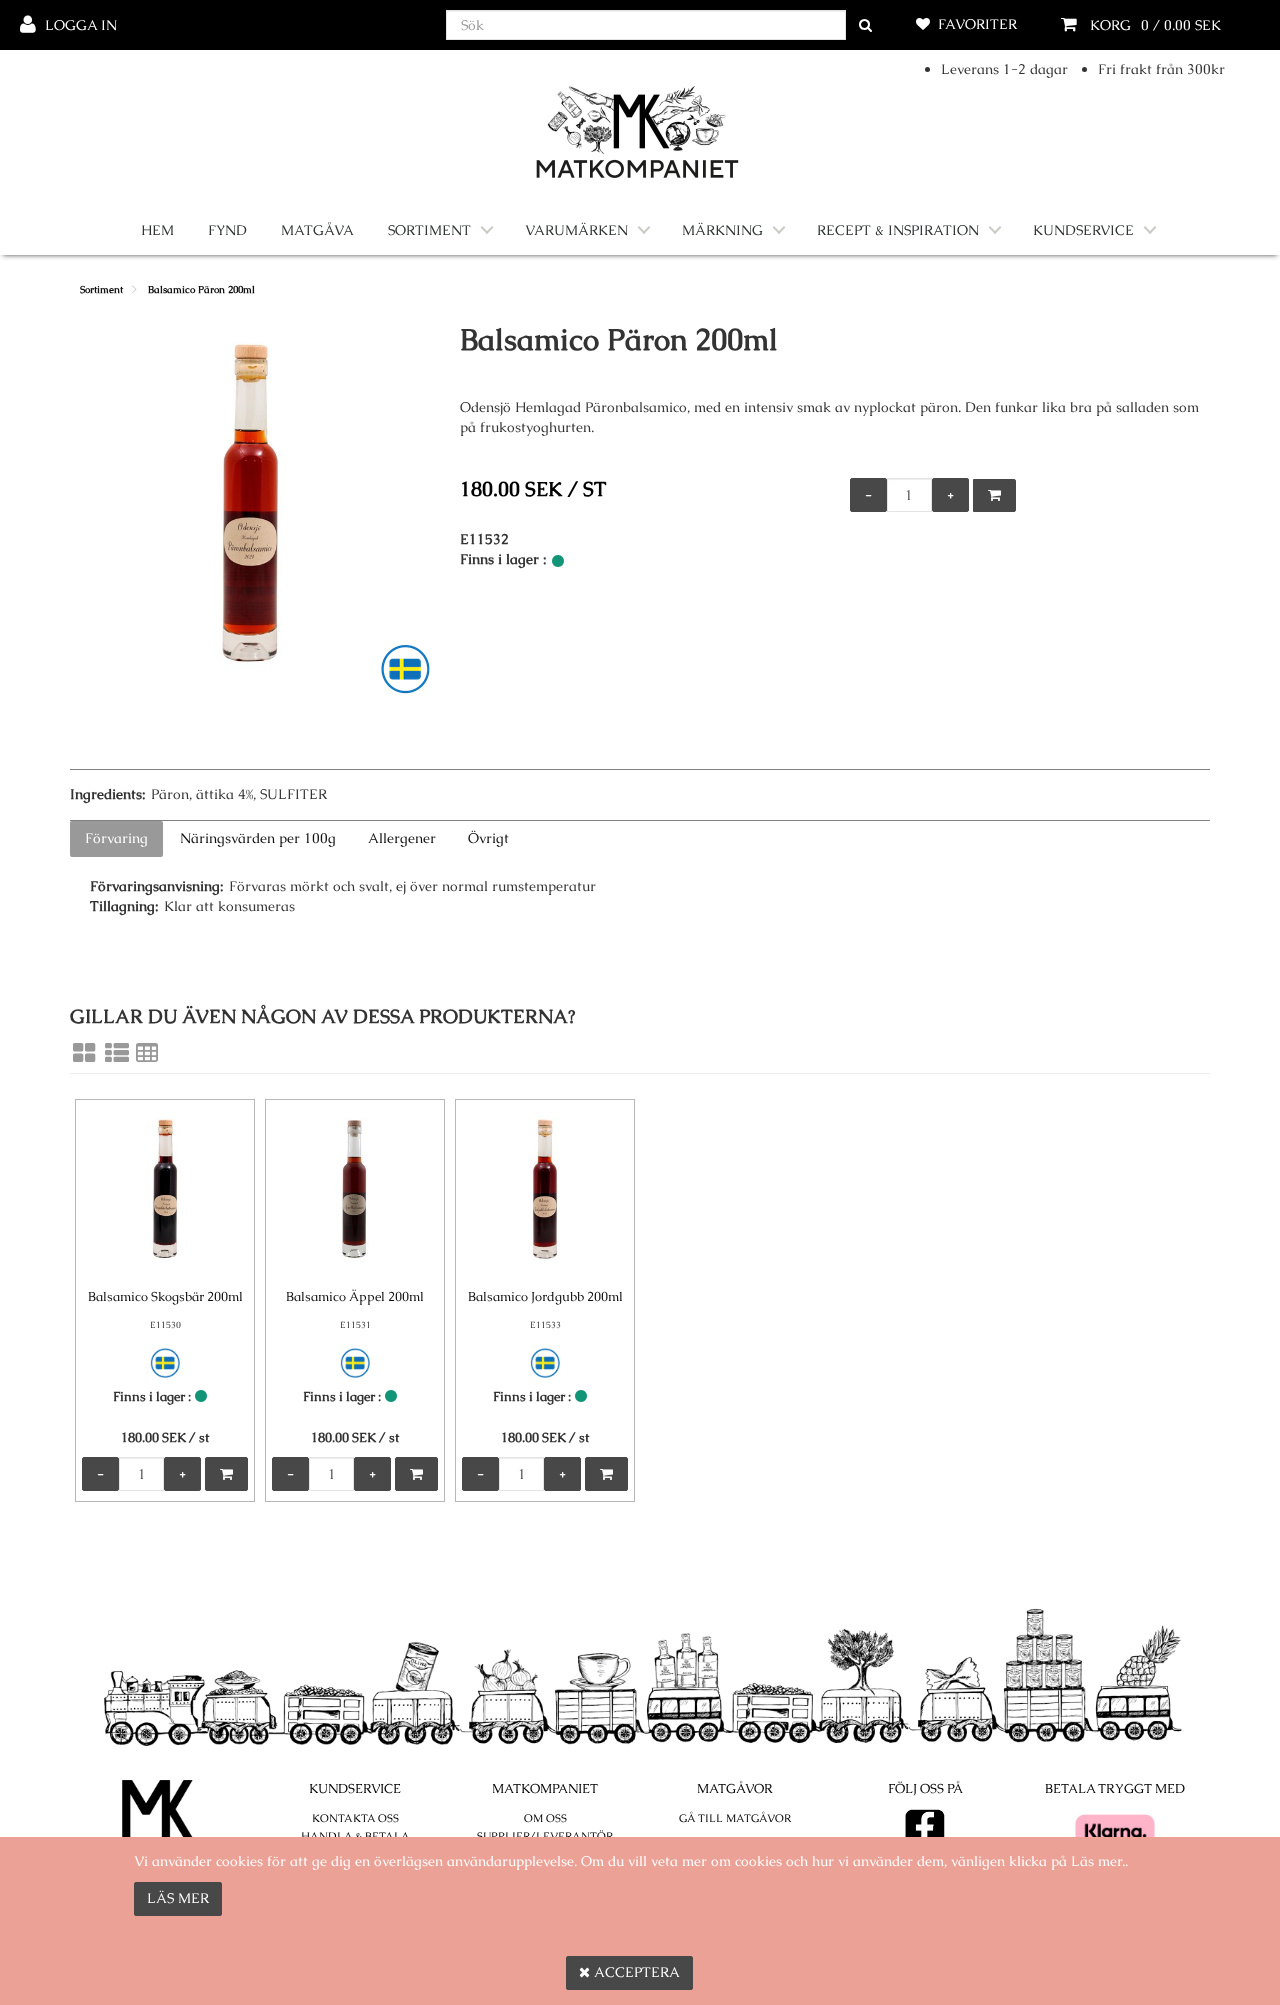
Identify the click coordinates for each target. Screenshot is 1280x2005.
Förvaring (116, 838)
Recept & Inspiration (898, 230)
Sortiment (429, 230)
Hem (157, 230)
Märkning (722, 230)
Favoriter (977, 24)
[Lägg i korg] (994, 495)
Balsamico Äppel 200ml (355, 1296)
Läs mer (178, 1898)
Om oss (545, 1818)
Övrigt (488, 838)
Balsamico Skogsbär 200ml (165, 1296)
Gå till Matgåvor (735, 1818)
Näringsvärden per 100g (258, 838)
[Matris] (84, 1053)
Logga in (81, 25)
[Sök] (865, 25)
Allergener (402, 838)
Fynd (227, 230)
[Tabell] (147, 1053)
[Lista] (117, 1053)
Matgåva (317, 230)
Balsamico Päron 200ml (201, 289)
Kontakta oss (355, 1818)
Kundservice (1083, 230)
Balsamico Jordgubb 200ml (545, 1296)
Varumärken (576, 230)
